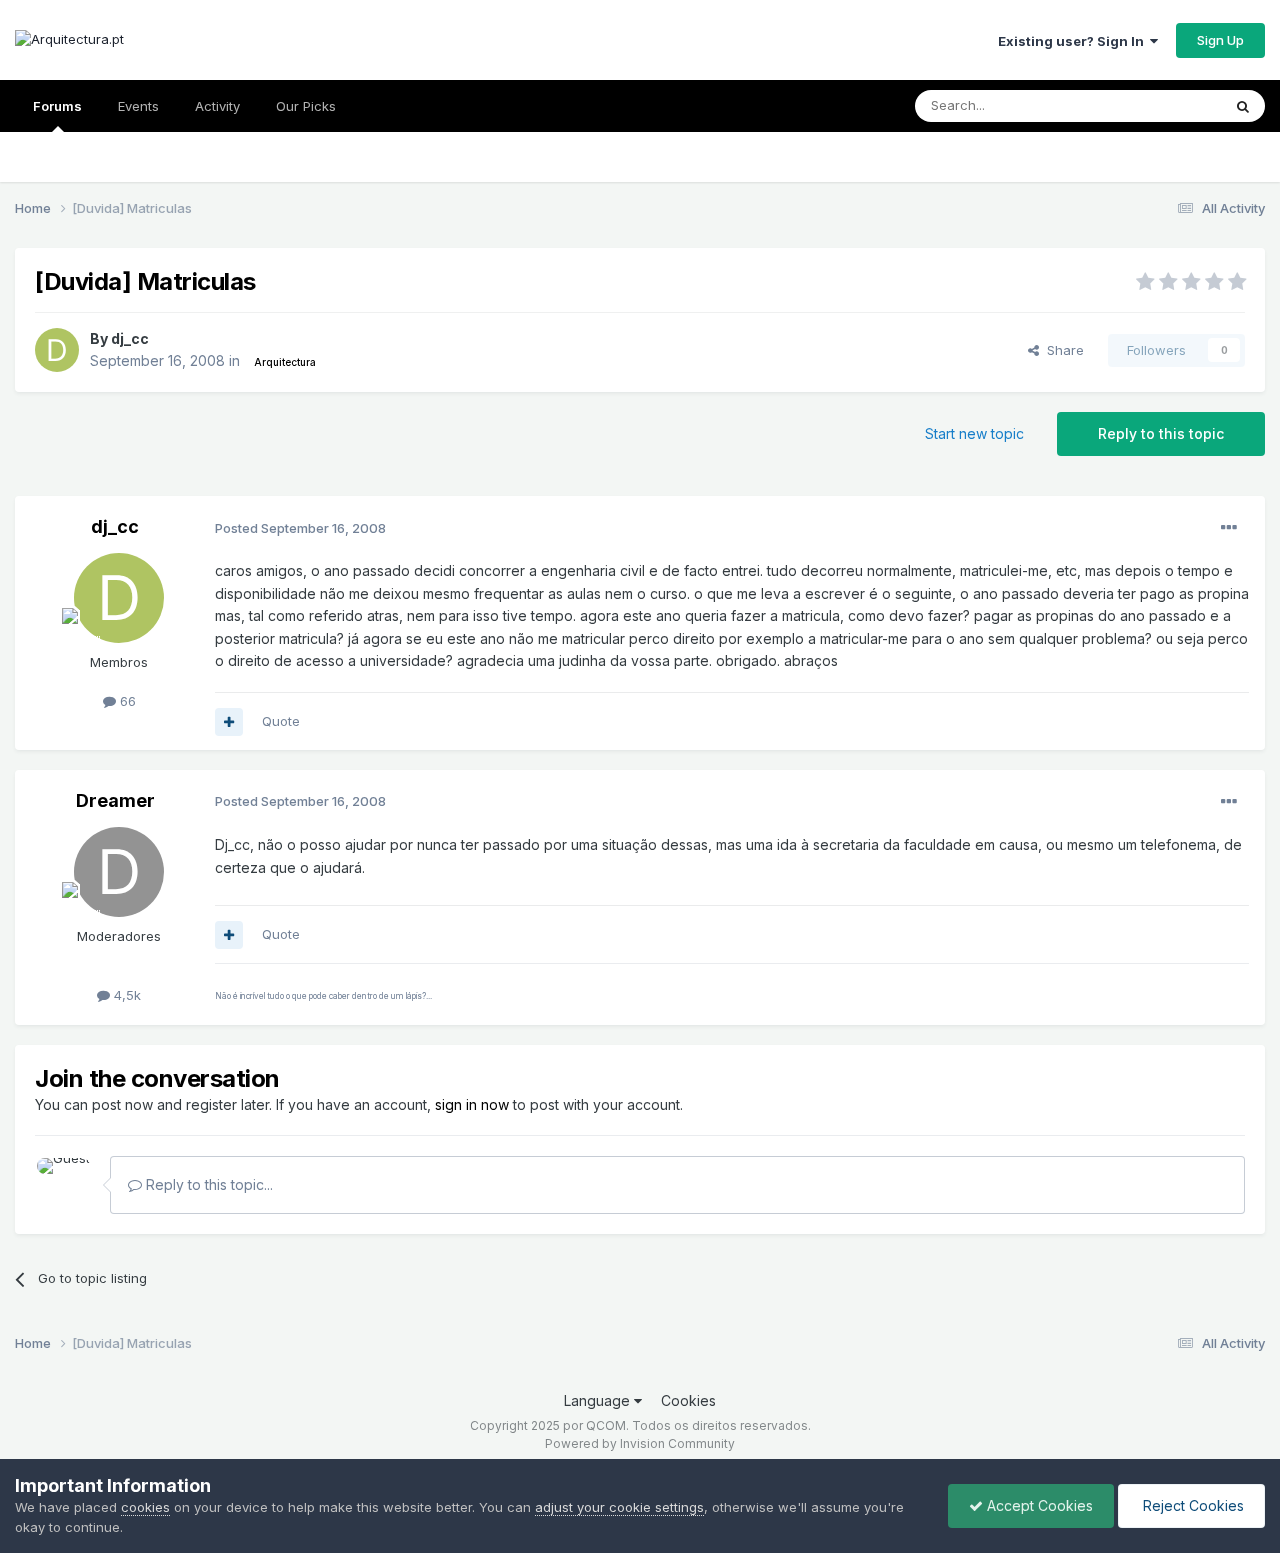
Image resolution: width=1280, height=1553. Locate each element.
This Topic (1162, 105)
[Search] (1243, 106)
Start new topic (974, 433)
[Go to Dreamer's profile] (119, 872)
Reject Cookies (1191, 1505)
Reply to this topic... (207, 1184)
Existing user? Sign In (1074, 41)
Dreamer (115, 800)
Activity (217, 106)
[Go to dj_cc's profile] (57, 350)
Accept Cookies (1038, 1505)
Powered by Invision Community (640, 1443)
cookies (145, 1507)
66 (126, 701)
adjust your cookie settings (619, 1507)
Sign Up (1220, 40)
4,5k (125, 995)
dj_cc (130, 338)
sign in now (472, 1104)
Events (138, 106)
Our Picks (306, 106)
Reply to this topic (1161, 433)
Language (599, 1400)
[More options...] (1229, 528)
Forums (57, 106)
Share (1061, 350)
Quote (281, 721)
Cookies (688, 1400)
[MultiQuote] (229, 722)
